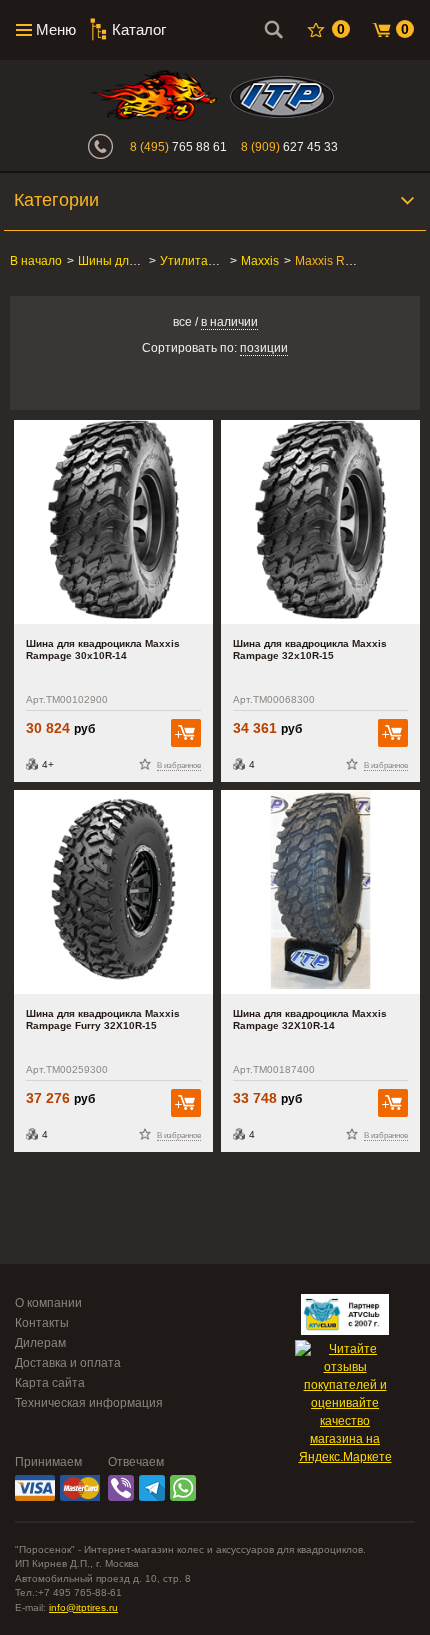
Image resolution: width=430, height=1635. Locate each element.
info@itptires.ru (83, 1607)
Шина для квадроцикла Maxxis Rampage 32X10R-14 (310, 1019)
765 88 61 (178, 147)
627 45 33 (289, 147)
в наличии (229, 322)
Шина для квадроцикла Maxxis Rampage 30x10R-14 (103, 649)
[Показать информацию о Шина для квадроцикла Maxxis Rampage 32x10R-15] (320, 522)
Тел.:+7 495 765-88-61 (68, 1592)
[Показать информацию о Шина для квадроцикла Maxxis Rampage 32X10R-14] (320, 892)
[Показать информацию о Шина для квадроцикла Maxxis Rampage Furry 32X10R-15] (113, 892)
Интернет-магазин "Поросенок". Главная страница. (153, 95)
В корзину (186, 733)
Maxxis (260, 261)
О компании (48, 1303)
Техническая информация (89, 1403)
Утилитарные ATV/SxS (224, 261)
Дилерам (40, 1343)
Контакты (42, 1323)
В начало (36, 261)
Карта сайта (50, 1383)
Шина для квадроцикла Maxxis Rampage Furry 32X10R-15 (103, 1019)
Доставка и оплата (68, 1363)
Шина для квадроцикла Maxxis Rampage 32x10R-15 (310, 649)
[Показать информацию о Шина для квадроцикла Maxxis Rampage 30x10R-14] (113, 522)
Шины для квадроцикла (144, 261)
